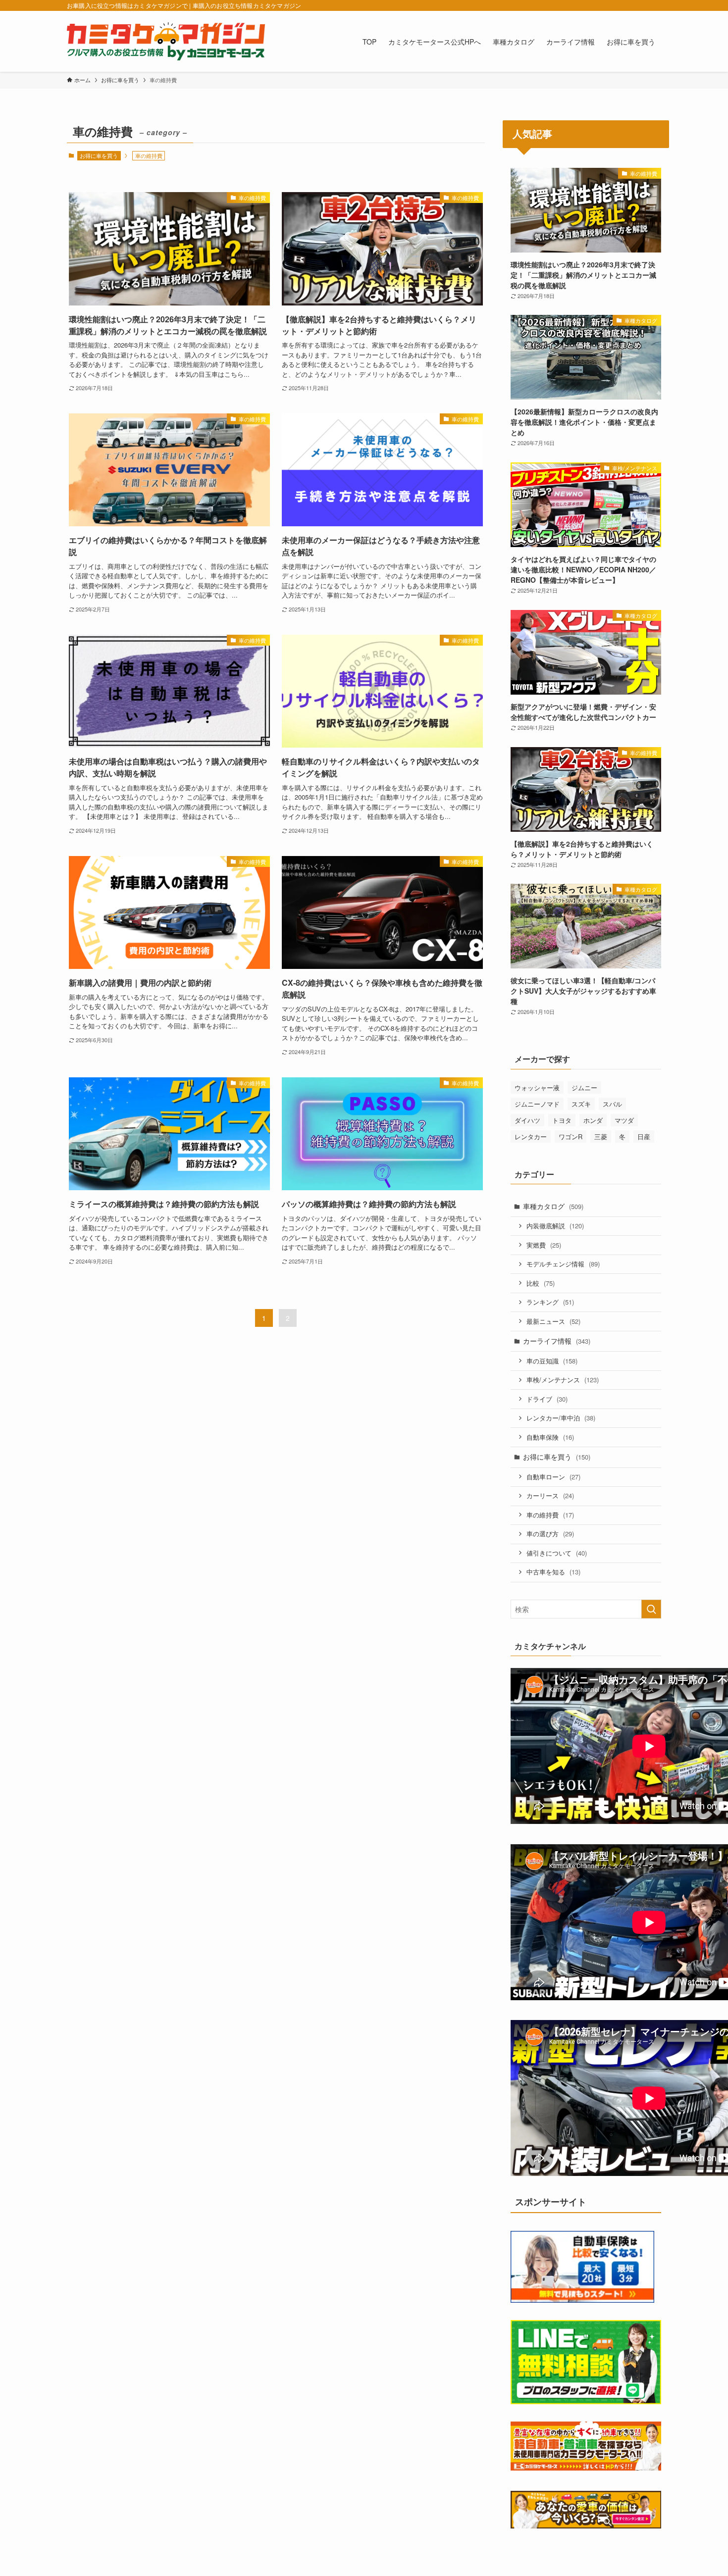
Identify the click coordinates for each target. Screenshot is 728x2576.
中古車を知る (553, 1572)
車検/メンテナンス (563, 1380)
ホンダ (593, 1120)
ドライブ (547, 1399)
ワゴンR (571, 1136)
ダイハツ (527, 1120)
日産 (644, 1136)
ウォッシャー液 (537, 1087)
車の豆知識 (552, 1361)
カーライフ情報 (557, 1341)
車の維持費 (550, 1515)
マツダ (624, 1120)
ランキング (550, 1302)
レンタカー (531, 1136)
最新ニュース (553, 1321)
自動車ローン (553, 1477)
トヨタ (562, 1120)
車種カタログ (553, 1206)
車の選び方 (550, 1534)
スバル (612, 1104)
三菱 (601, 1136)
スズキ (581, 1104)
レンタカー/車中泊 (561, 1418)
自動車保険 (550, 1437)
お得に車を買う (99, 155)
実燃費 (544, 1245)
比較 (541, 1283)
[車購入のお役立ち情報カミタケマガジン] (166, 41)
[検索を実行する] (651, 1609)
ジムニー (584, 1087)
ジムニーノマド (537, 1104)
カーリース (550, 1495)
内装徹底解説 (555, 1226)
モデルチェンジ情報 (563, 1264)
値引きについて (557, 1553)
